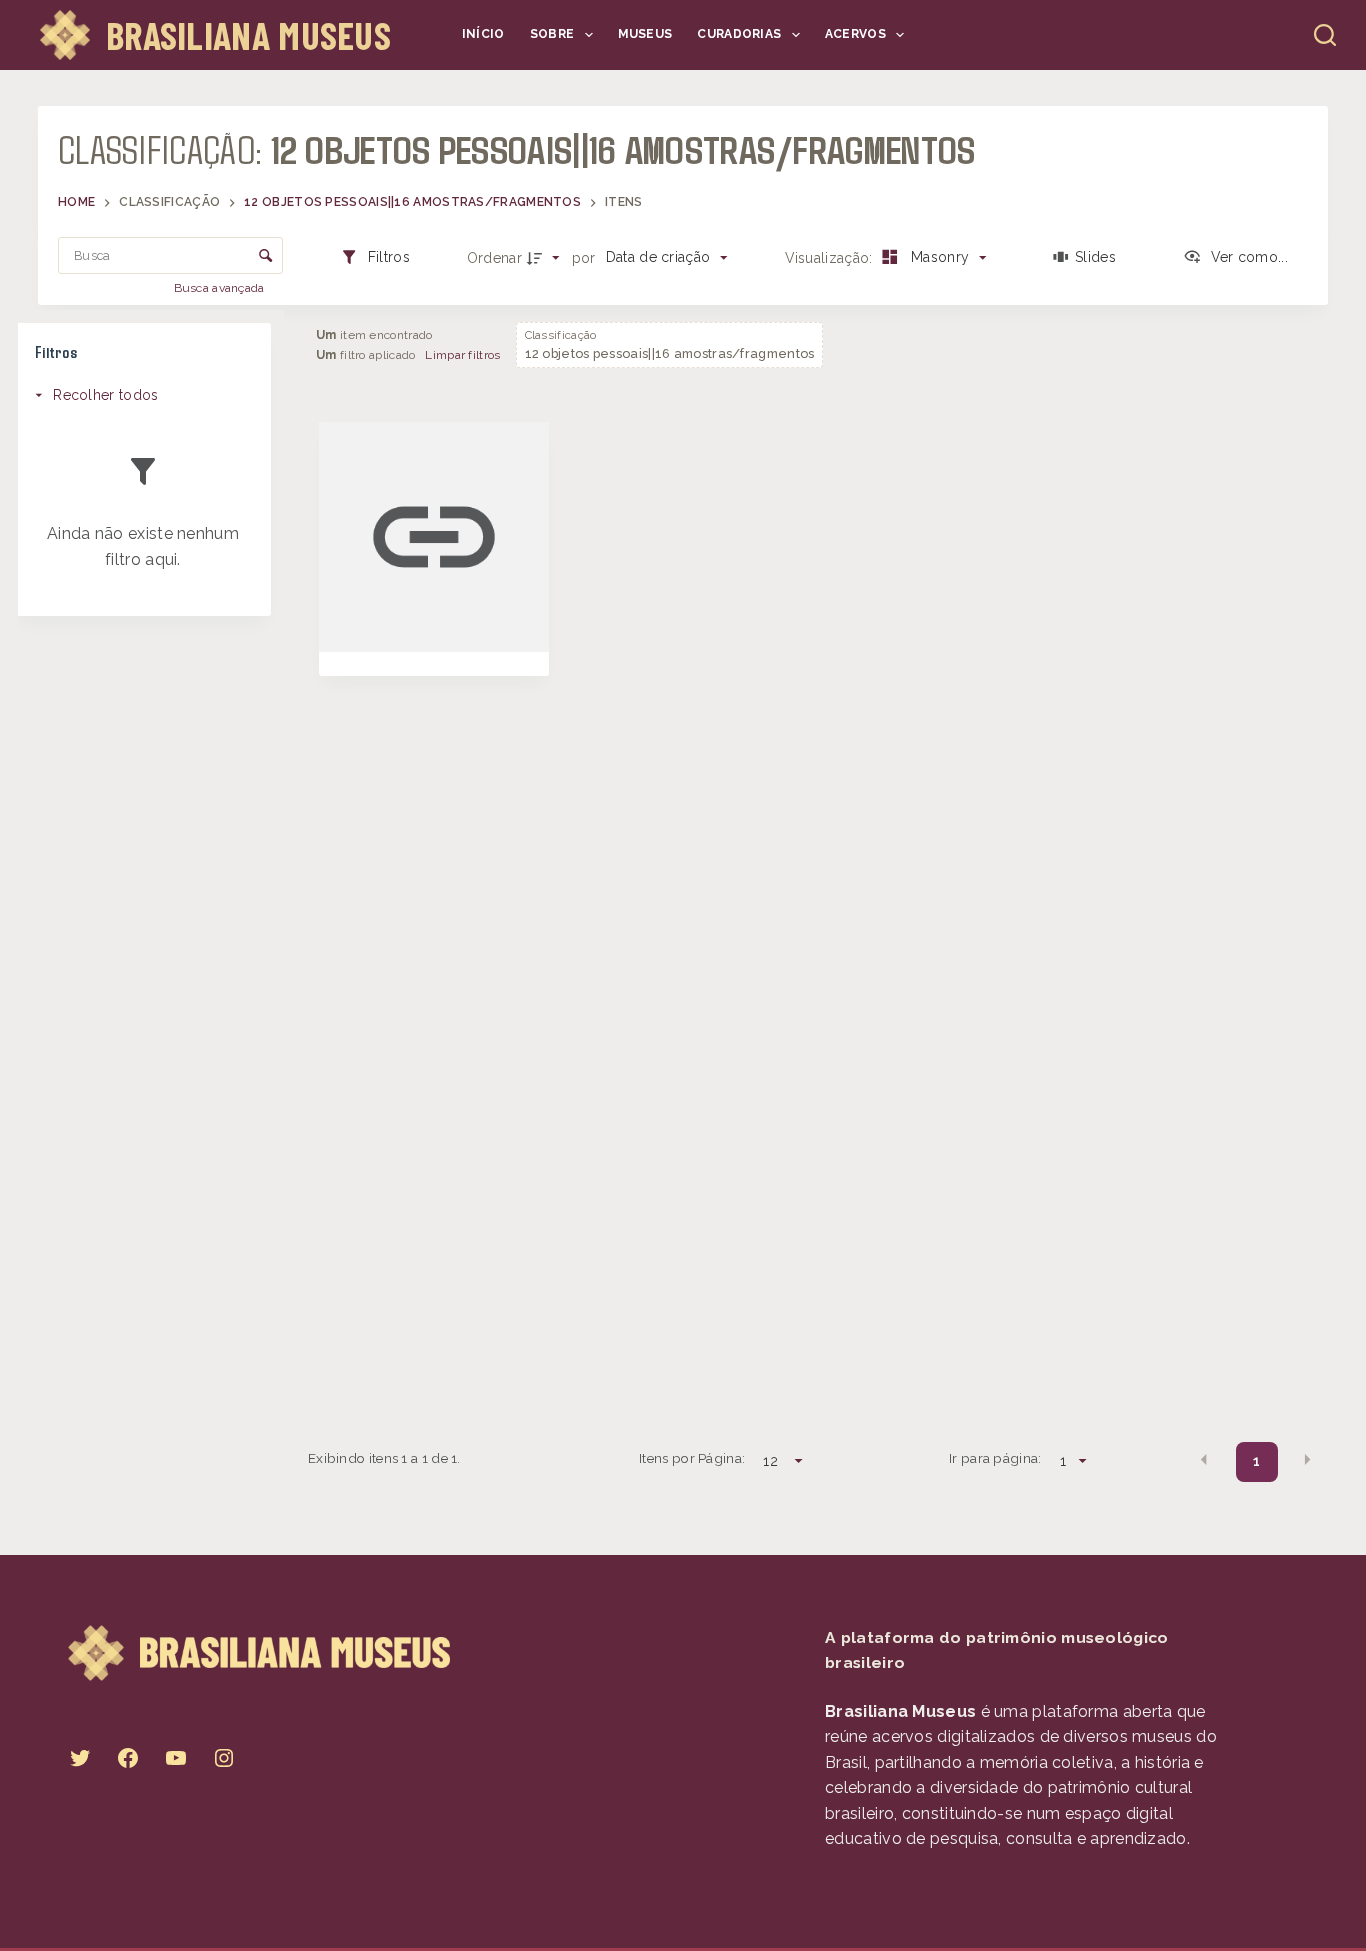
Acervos (855, 34)
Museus (645, 34)
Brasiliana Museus (248, 35)
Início (483, 34)
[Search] (1325, 35)
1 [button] (1256, 1461)
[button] (1204, 1460)
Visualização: (831, 258)
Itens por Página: (692, 1458)
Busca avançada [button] (221, 288)
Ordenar (494, 258)
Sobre (552, 34)
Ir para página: (995, 1458)
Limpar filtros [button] (462, 355)
